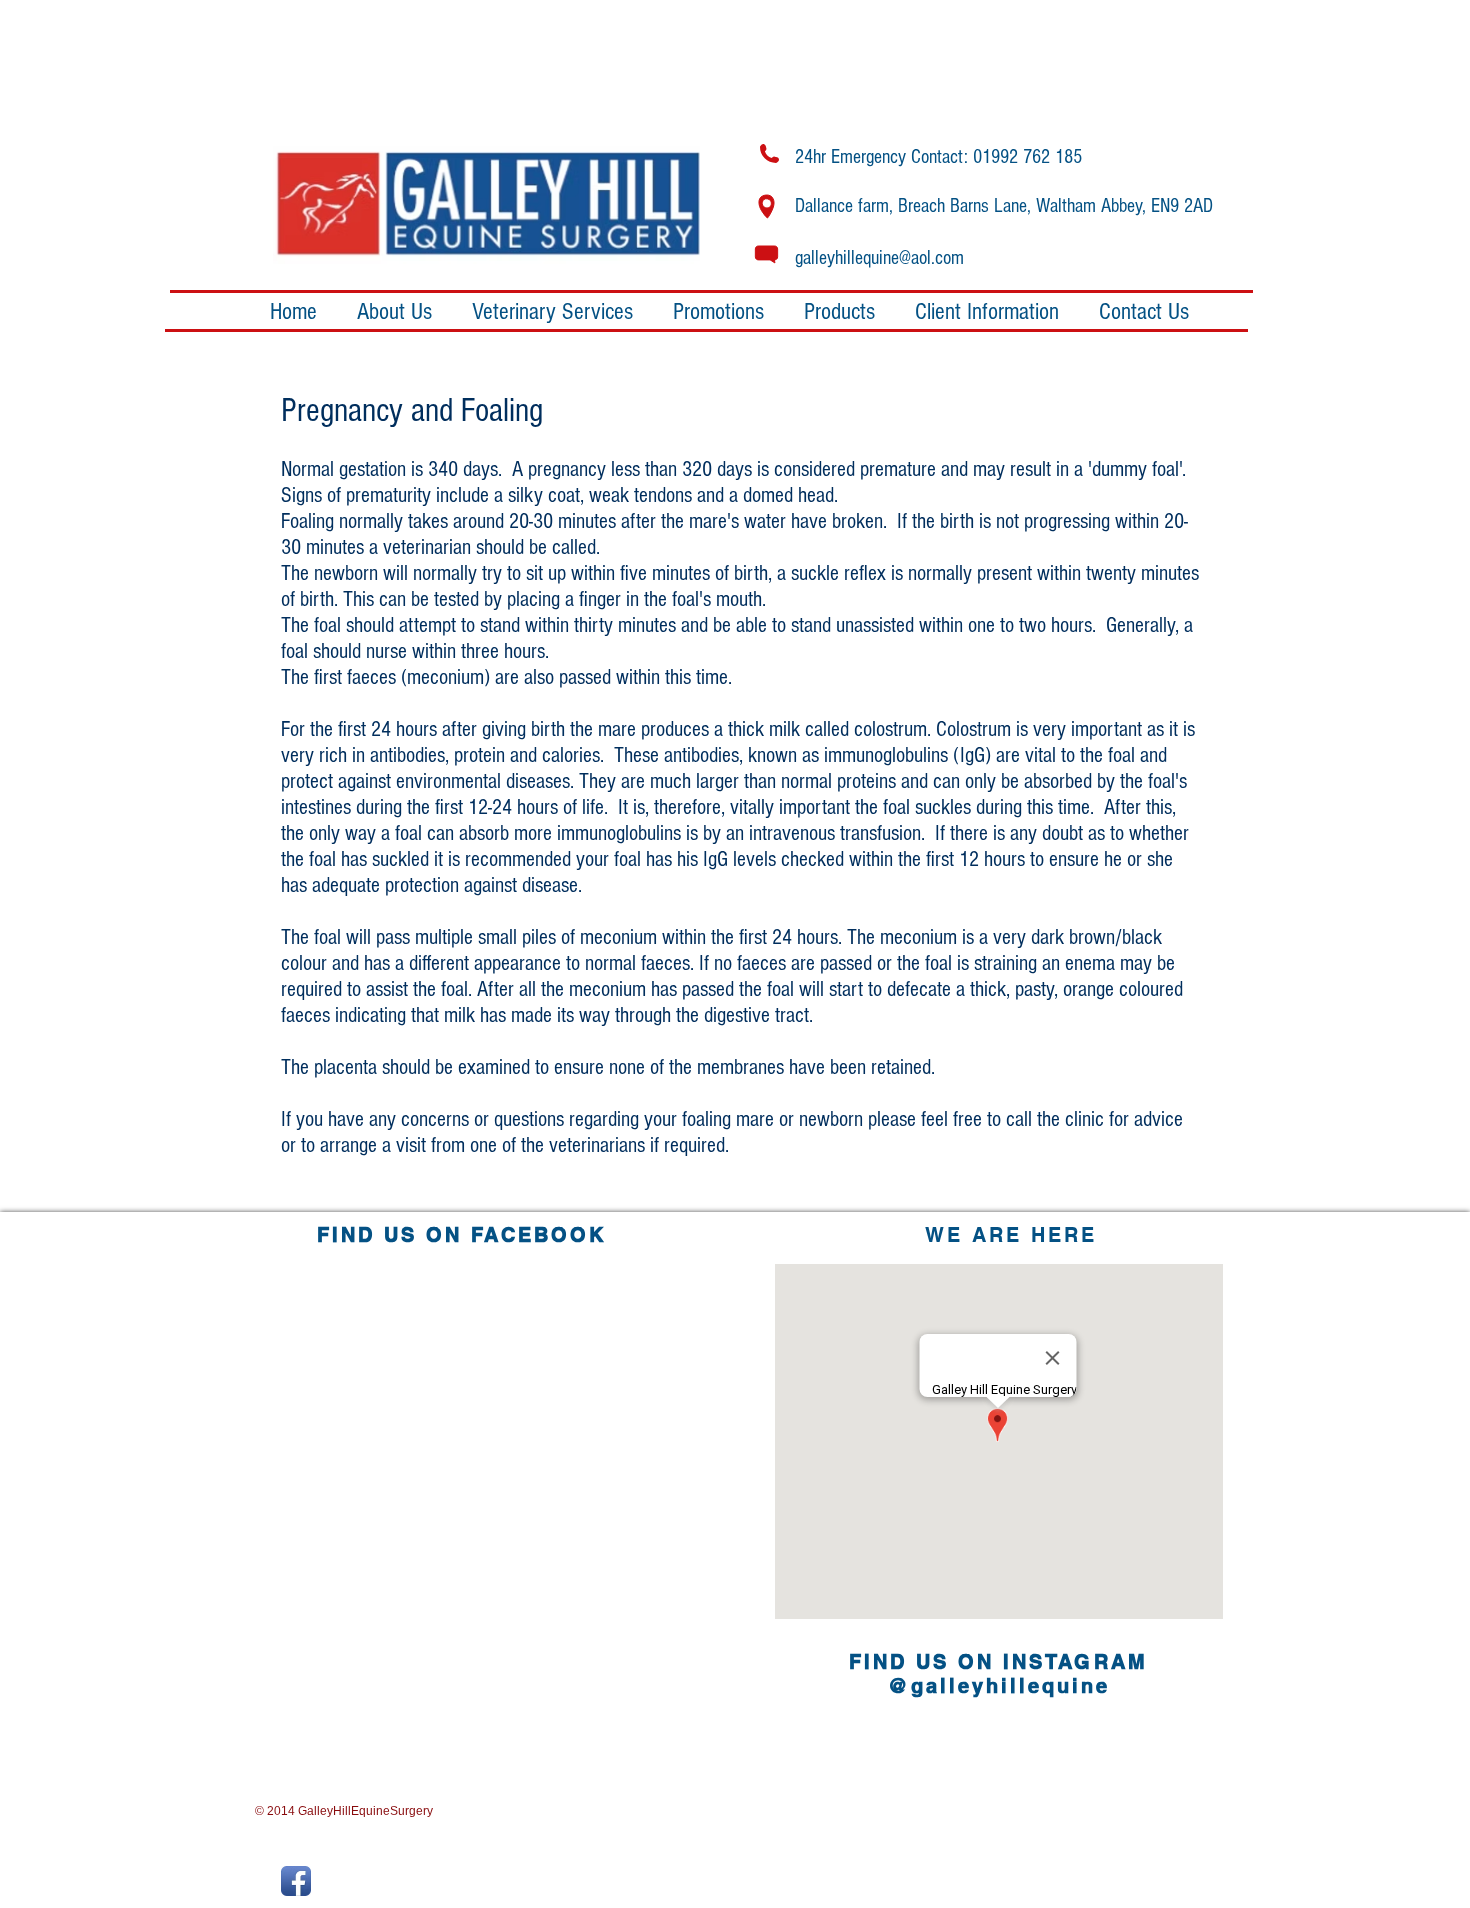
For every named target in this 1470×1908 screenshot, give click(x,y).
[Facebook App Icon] (296, 1881)
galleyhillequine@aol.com (879, 258)
